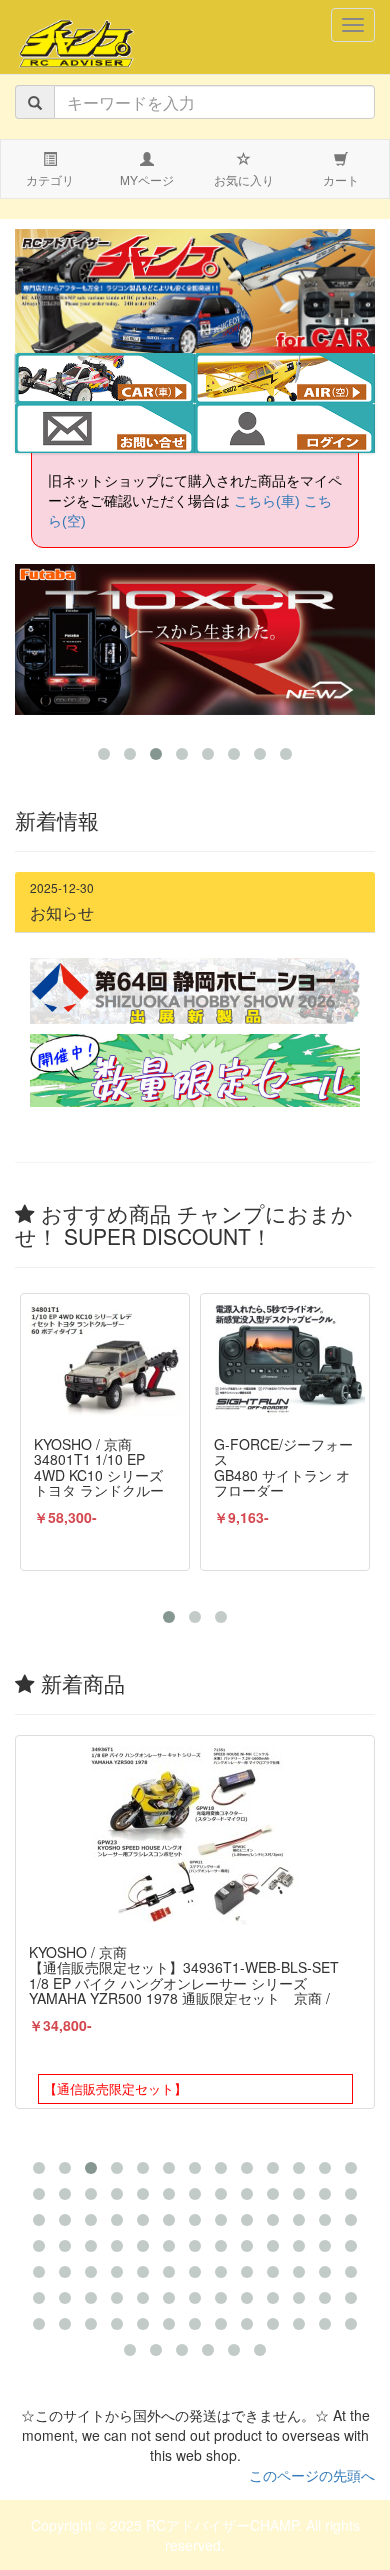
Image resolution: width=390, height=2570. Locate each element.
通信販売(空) (299, 380)
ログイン (285, 430)
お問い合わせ (105, 430)
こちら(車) (267, 501)
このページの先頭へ (312, 2475)
